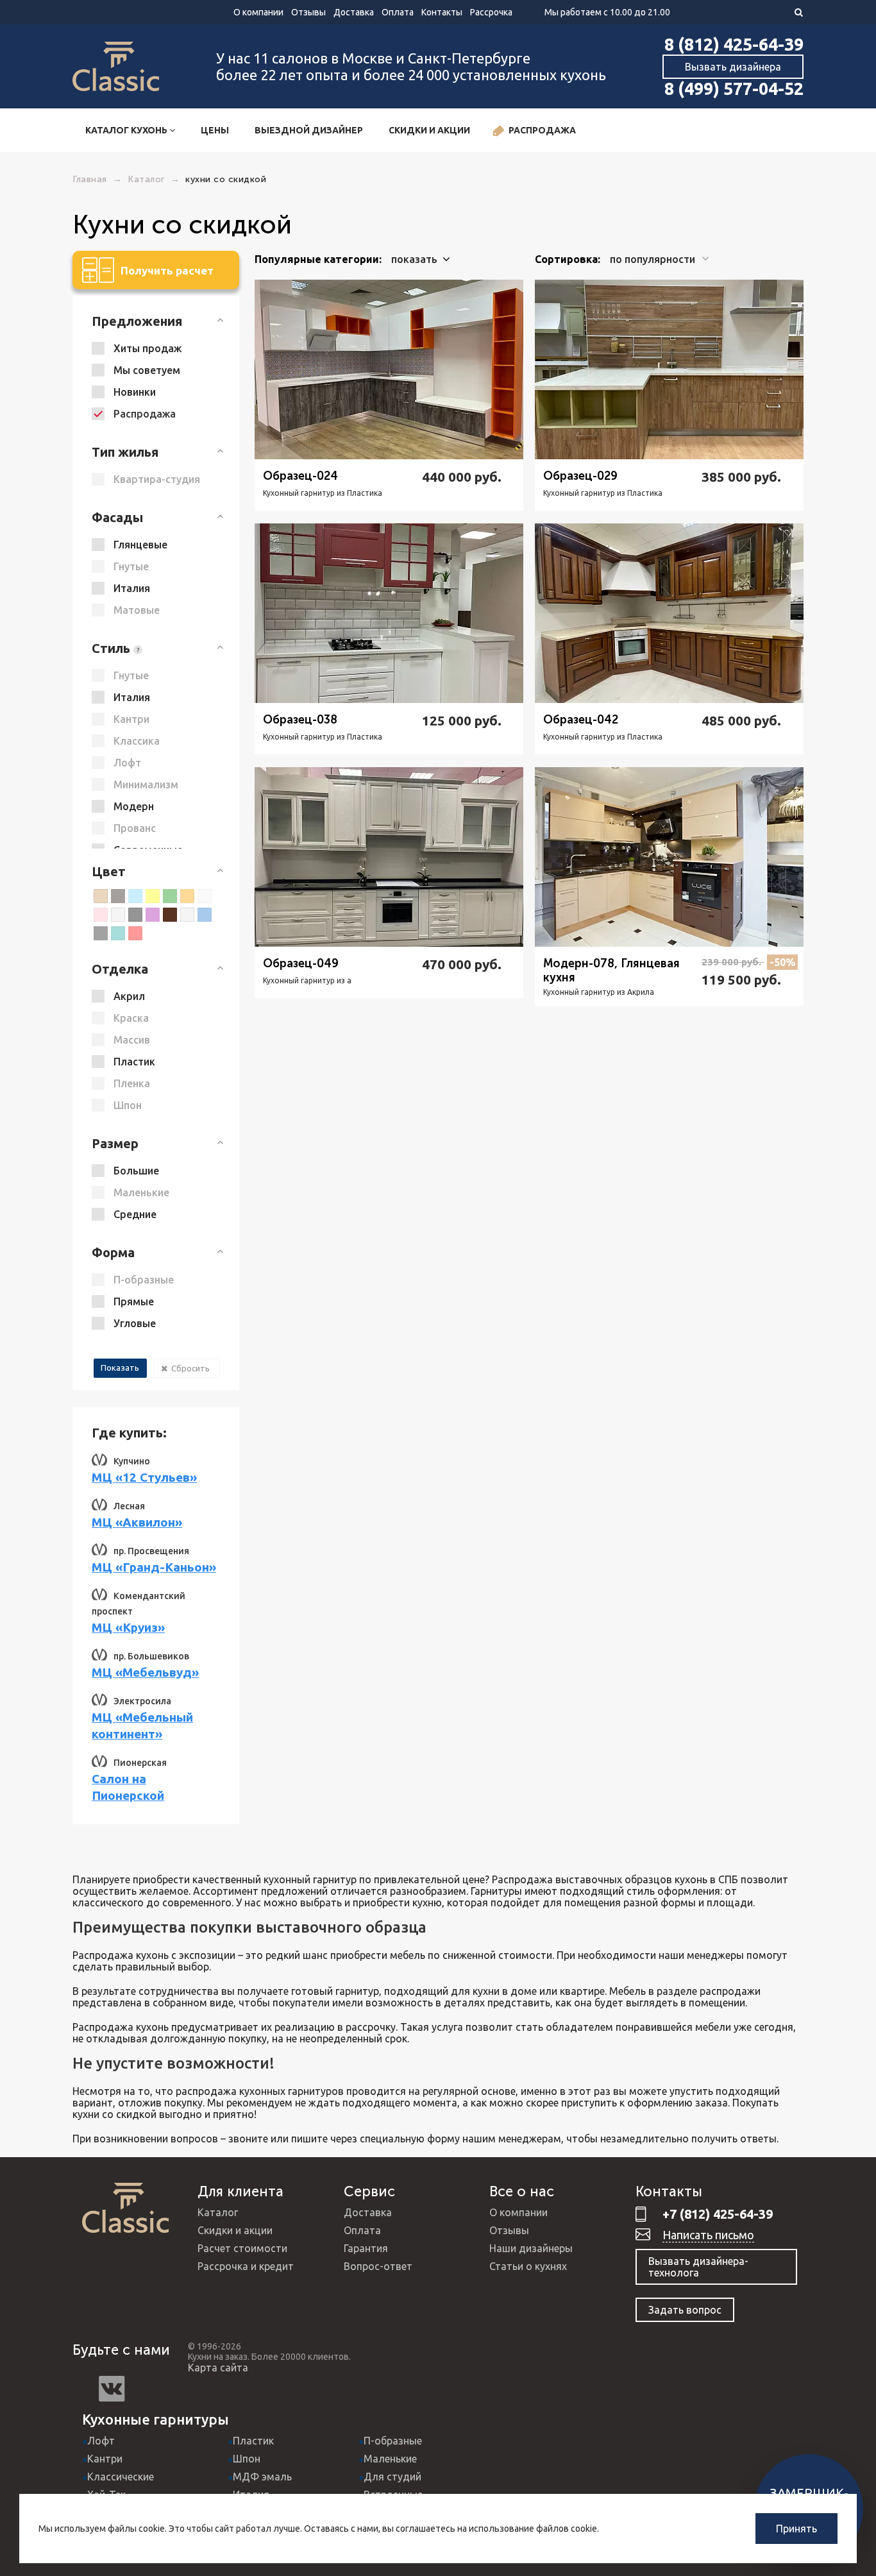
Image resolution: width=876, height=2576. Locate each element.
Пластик (253, 2441)
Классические (121, 2477)
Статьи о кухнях (528, 2266)
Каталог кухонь (127, 130)
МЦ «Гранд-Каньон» (154, 1567)
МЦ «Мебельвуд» (145, 1672)
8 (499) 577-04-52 (734, 89)
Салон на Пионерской (128, 1787)
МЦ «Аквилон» (137, 1522)
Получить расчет (167, 270)
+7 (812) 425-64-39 (718, 2214)
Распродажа (542, 130)
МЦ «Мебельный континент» (142, 1725)
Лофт (101, 2441)
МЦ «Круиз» (128, 1627)
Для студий (392, 2477)
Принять (796, 2529)
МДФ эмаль (262, 2477)
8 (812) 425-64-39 (734, 44)
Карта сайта (218, 2368)
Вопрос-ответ (378, 2266)
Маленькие (390, 2459)
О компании (258, 12)
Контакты (442, 12)
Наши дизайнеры (531, 2248)
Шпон (247, 2459)
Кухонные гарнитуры (156, 2419)
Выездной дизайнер (309, 130)
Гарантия (366, 2248)
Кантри (105, 2459)
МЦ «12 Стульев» (144, 1477)
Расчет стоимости (242, 2248)
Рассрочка (491, 12)
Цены (215, 130)
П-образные (393, 2441)
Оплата (398, 12)
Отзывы (308, 12)
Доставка (354, 12)
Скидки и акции (429, 130)
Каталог (218, 2212)
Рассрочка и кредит (246, 2266)
